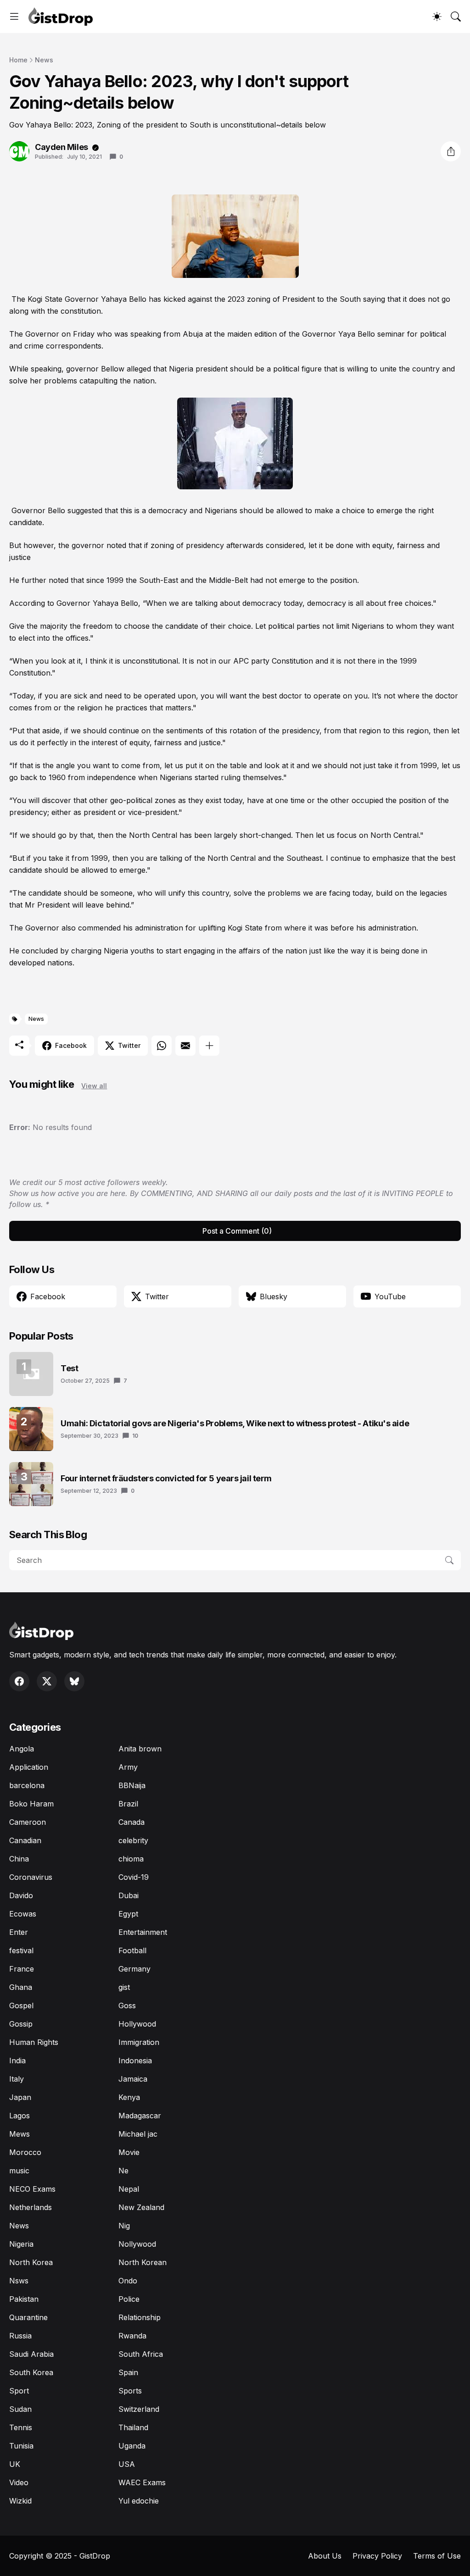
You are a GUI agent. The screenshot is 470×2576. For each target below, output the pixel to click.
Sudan (20, 2409)
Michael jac (138, 2134)
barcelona (27, 1785)
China (19, 1859)
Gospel (21, 2005)
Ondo (128, 2281)
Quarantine (28, 2317)
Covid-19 (134, 1877)
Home (18, 60)
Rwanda (132, 2336)
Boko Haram (31, 1804)
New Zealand (141, 2207)
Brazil (128, 1804)
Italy (17, 2079)
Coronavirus (31, 1877)
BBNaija (132, 1785)
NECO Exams (32, 2189)
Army (128, 1767)
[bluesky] (74, 1681)
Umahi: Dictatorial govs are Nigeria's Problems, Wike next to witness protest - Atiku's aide (235, 1423)
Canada (131, 1822)
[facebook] (19, 1681)
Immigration (139, 2042)
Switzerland (139, 2409)
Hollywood (137, 2024)
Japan (20, 2097)
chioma (131, 1859)
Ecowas (23, 1914)
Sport (19, 2391)
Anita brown (140, 1749)
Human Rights (34, 2042)
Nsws (19, 2281)
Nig (124, 2226)
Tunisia (21, 2446)
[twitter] (47, 1681)
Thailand (133, 2427)
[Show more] (209, 1046)
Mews (20, 2134)
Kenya (129, 2097)
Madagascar (140, 2116)
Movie (129, 2152)
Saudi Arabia (31, 2354)
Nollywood (137, 2244)
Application (29, 1767)
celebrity (133, 1840)
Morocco (25, 2152)
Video (19, 2482)
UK (15, 2464)
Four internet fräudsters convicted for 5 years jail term (166, 1478)
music (19, 2171)
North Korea (31, 2262)
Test (69, 1368)
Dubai (129, 1895)
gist (124, 1987)
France (22, 1969)
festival (21, 1950)
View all (94, 1086)
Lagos (20, 2116)
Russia (20, 2336)
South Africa (141, 2354)
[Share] (451, 151)
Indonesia (135, 2061)
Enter (19, 1932)
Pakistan (24, 2299)
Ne (123, 2171)
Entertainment (143, 1932)
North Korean (143, 2262)
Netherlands (31, 2207)
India (17, 2061)
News (44, 60)
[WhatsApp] (162, 1046)
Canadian (25, 1840)
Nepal (129, 2189)
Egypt (128, 1914)
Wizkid (20, 2501)
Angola (22, 1749)
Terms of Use (437, 2556)
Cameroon (28, 1822)
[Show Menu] (14, 17)
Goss (127, 2005)
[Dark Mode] (437, 17)
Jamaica (133, 2079)
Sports (130, 2391)
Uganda (132, 2446)
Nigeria (21, 2244)
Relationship (140, 2317)
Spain (128, 2372)
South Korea (31, 2372)
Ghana (21, 1987)
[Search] (456, 17)
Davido (21, 1895)
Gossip (21, 2024)
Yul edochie (139, 2501)
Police (129, 2299)
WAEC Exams (142, 2482)
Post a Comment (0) (237, 1231)
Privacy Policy (377, 2556)
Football (132, 1950)
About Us (325, 2556)
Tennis (21, 2427)
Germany (134, 1969)
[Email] (185, 1046)
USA (127, 2464)
